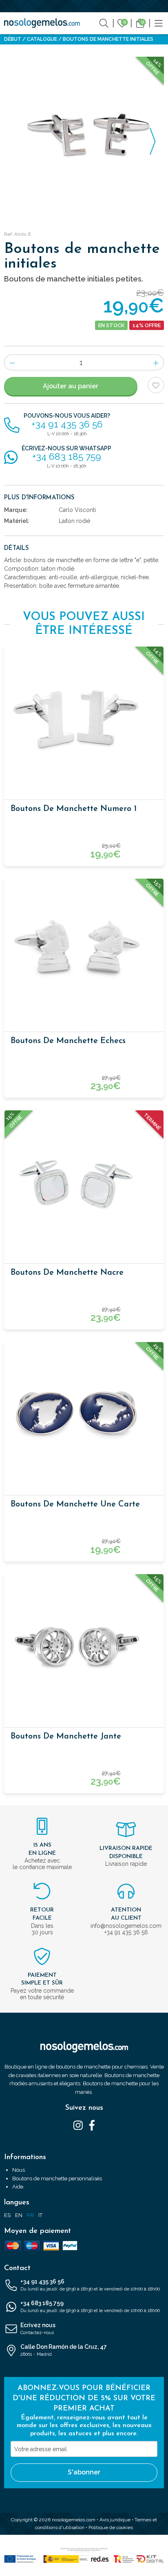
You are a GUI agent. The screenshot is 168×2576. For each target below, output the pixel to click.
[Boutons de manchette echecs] (84, 950)
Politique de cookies (111, 2527)
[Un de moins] (12, 362)
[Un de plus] (156, 362)
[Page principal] (42, 23)
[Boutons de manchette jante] (84, 1646)
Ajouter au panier (71, 386)
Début (13, 39)
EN (19, 2215)
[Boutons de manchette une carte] (84, 1413)
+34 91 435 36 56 (90, 2285)
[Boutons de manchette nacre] (84, 1182)
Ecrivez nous (38, 2329)
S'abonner (84, 2472)
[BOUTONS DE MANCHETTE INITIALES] (84, 137)
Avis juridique (115, 2520)
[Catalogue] (159, 23)
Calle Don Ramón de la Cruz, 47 (64, 2350)
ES (7, 2215)
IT (40, 2215)
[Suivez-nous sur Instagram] (78, 2125)
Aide (18, 2187)
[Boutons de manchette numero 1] (84, 718)
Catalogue (42, 39)
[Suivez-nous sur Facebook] (92, 2125)
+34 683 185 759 (90, 2307)
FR (30, 2215)
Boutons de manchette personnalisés (57, 2178)
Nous (19, 2170)
